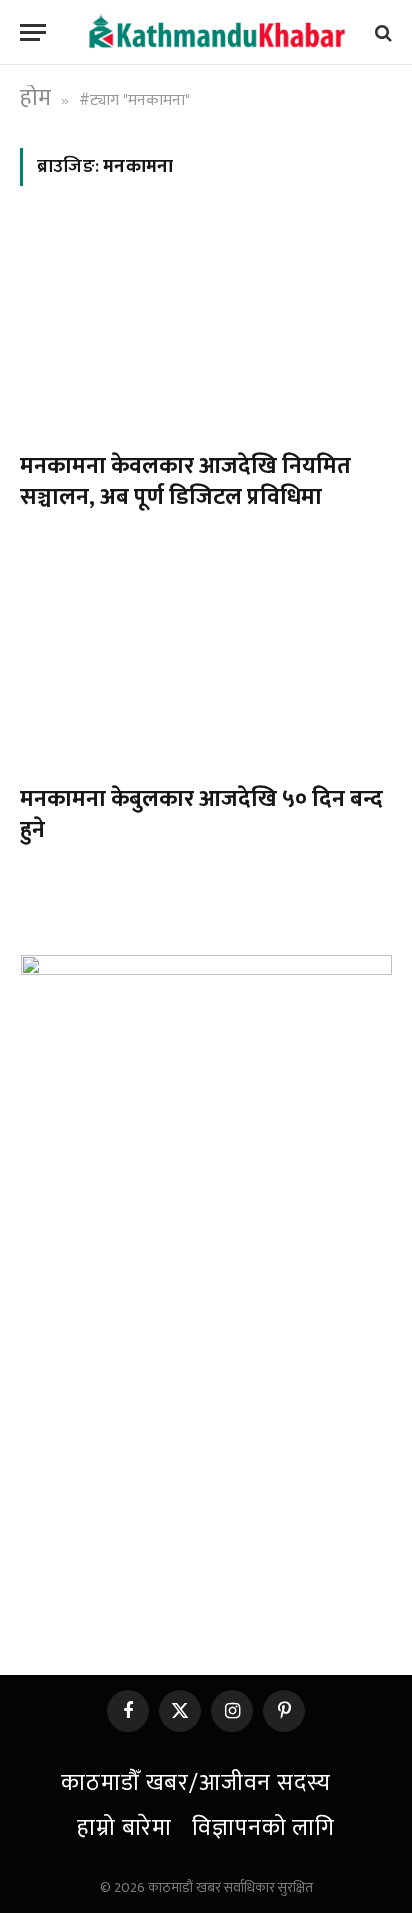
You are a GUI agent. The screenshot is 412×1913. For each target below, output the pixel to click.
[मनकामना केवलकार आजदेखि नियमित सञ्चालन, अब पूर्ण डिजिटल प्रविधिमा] (206, 330)
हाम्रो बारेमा (124, 1828)
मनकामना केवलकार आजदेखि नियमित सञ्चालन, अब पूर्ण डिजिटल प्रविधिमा (185, 481)
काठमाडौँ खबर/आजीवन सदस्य (195, 1783)
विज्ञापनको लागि (263, 1828)
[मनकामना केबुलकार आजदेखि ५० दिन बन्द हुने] (206, 662)
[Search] (381, 32)
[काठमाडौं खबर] (216, 32)
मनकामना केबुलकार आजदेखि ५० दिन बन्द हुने (201, 814)
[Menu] (33, 32)
